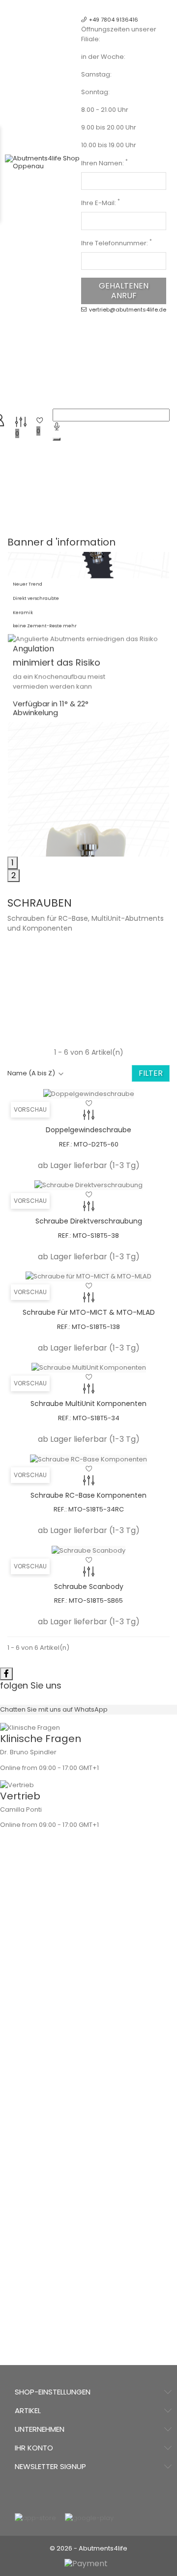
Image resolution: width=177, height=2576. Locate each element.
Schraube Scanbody (89, 1587)
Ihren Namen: (104, 163)
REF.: (66, 1144)
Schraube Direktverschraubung (89, 1221)
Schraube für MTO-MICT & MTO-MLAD (89, 1312)
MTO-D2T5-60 (96, 1144)
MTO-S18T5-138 (96, 1327)
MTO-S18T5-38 (96, 1236)
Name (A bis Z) (31, 1073)
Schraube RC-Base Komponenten (88, 1495)
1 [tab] (13, 863)
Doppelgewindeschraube (88, 1130)
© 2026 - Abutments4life (88, 2548)
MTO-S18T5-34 (96, 1418)
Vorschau (30, 1109)
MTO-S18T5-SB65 (96, 1600)
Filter (151, 1073)
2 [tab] (14, 875)
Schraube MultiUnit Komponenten (88, 1404)
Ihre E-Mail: (101, 203)
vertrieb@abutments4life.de (128, 310)
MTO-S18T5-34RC (96, 1509)
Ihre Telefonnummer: (117, 243)
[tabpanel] (88, 617)
